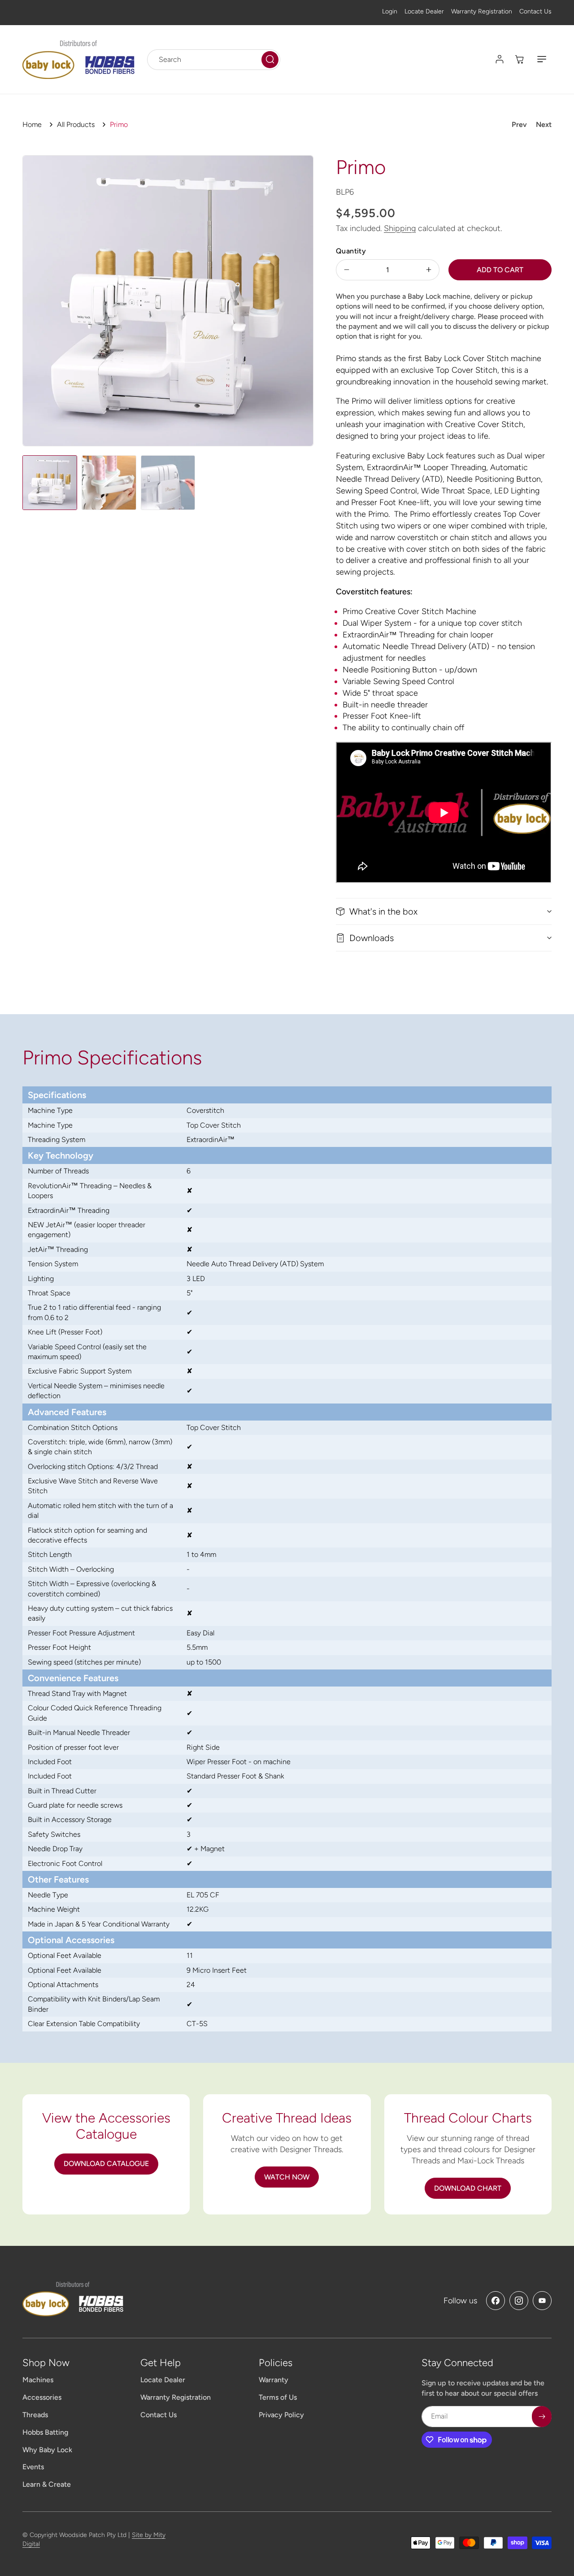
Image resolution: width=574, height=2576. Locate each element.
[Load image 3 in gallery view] (168, 483)
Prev (519, 124)
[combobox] (214, 59)
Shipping (400, 228)
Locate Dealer (424, 11)
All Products (76, 124)
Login (390, 11)
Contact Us (535, 11)
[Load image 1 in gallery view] (50, 483)
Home (32, 124)
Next (544, 124)
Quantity (351, 251)
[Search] (270, 59)
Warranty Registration (482, 11)
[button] (542, 59)
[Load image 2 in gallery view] (109, 483)
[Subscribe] (542, 2417)
